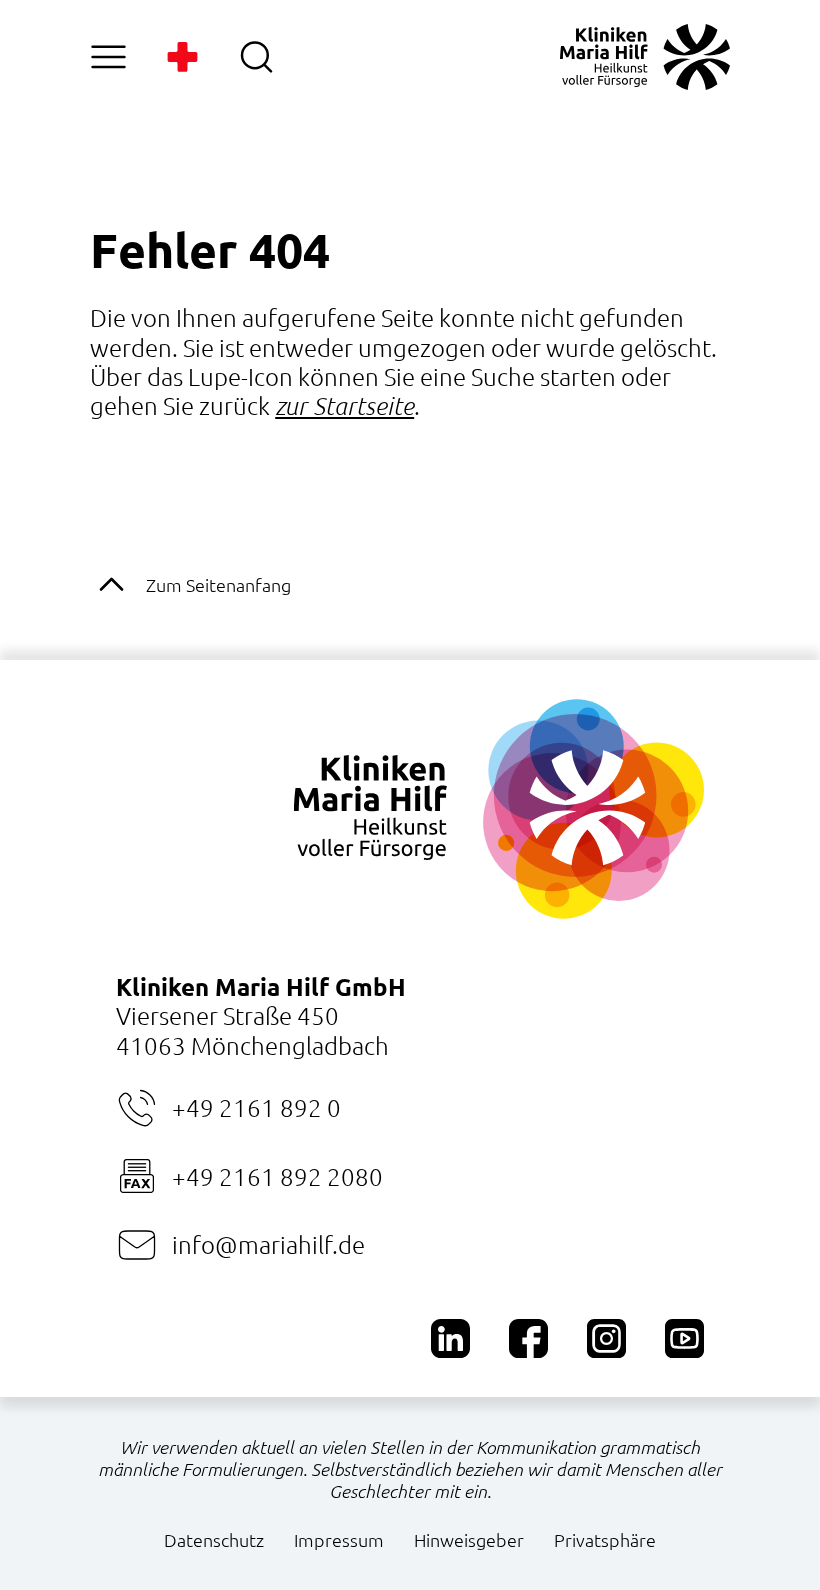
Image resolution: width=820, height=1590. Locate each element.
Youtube (684, 1338)
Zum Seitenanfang (218, 584)
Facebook (528, 1338)
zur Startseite (344, 405)
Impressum (339, 1539)
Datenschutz (214, 1539)
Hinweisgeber (469, 1539)
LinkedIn (450, 1338)
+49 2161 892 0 (256, 1107)
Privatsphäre (605, 1539)
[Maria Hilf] (645, 57)
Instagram (606, 1338)
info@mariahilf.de (268, 1244)
